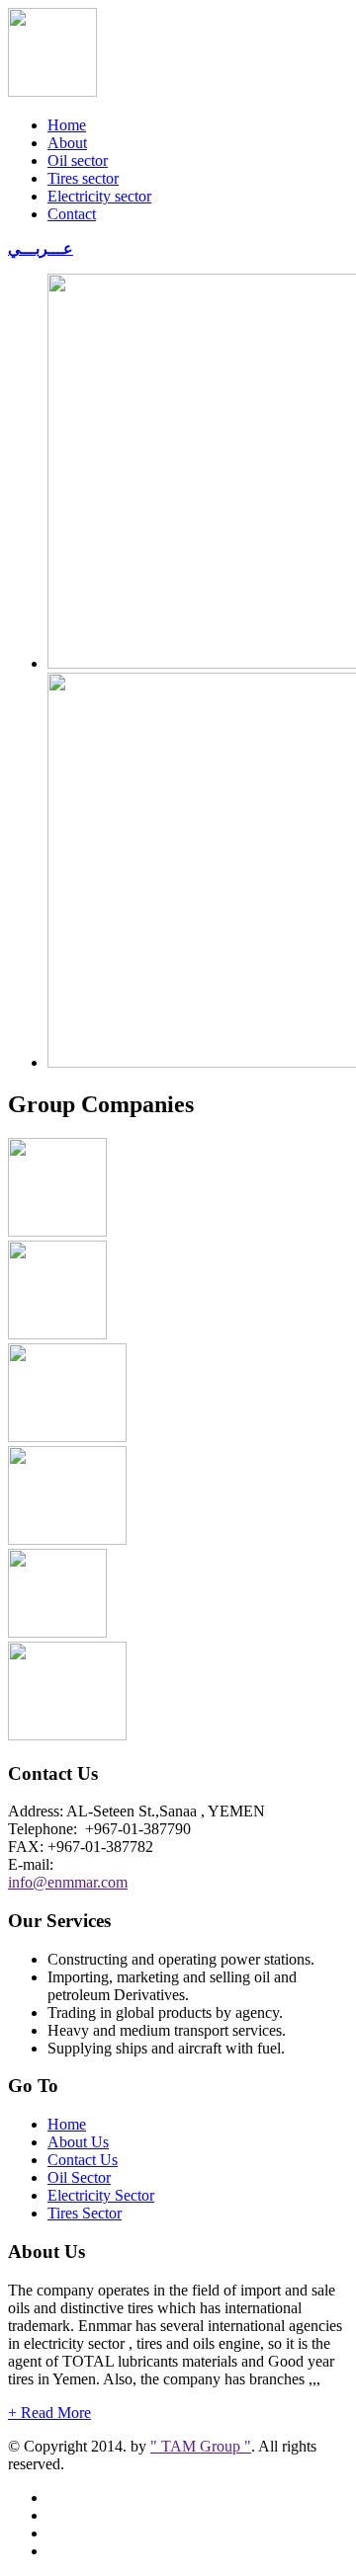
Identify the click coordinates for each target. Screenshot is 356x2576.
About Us (78, 2142)
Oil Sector (79, 2177)
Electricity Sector (101, 2195)
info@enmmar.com (68, 1882)
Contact (72, 214)
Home (67, 125)
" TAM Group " (201, 2446)
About (67, 143)
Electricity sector (99, 196)
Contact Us (83, 2160)
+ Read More (49, 2413)
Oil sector (78, 161)
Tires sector (83, 178)
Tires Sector (85, 2213)
